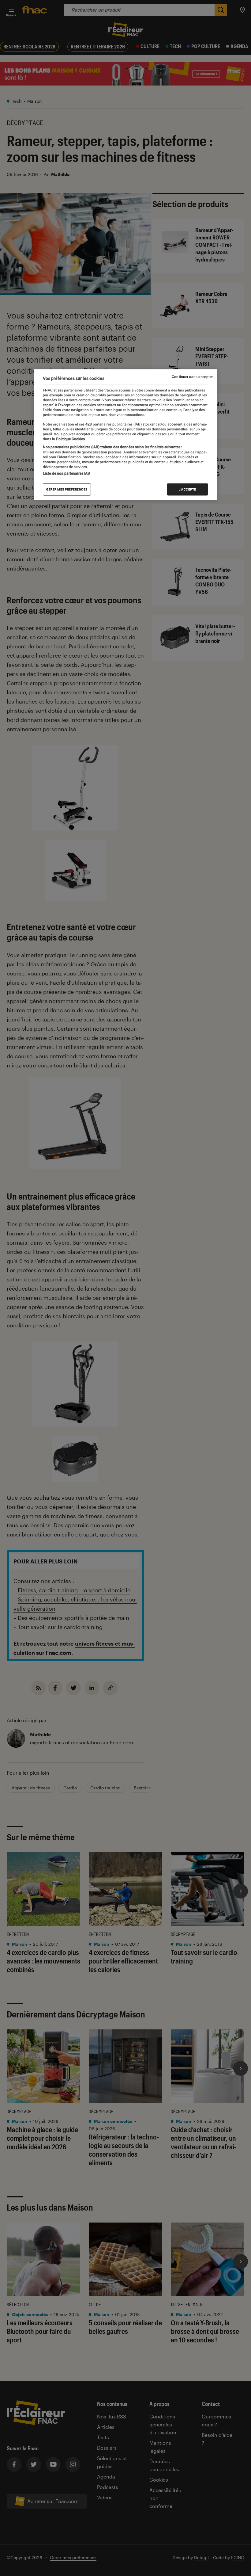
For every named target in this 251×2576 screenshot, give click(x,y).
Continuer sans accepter (192, 377)
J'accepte (187, 489)
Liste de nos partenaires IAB (66, 473)
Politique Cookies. (70, 439)
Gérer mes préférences (67, 489)
